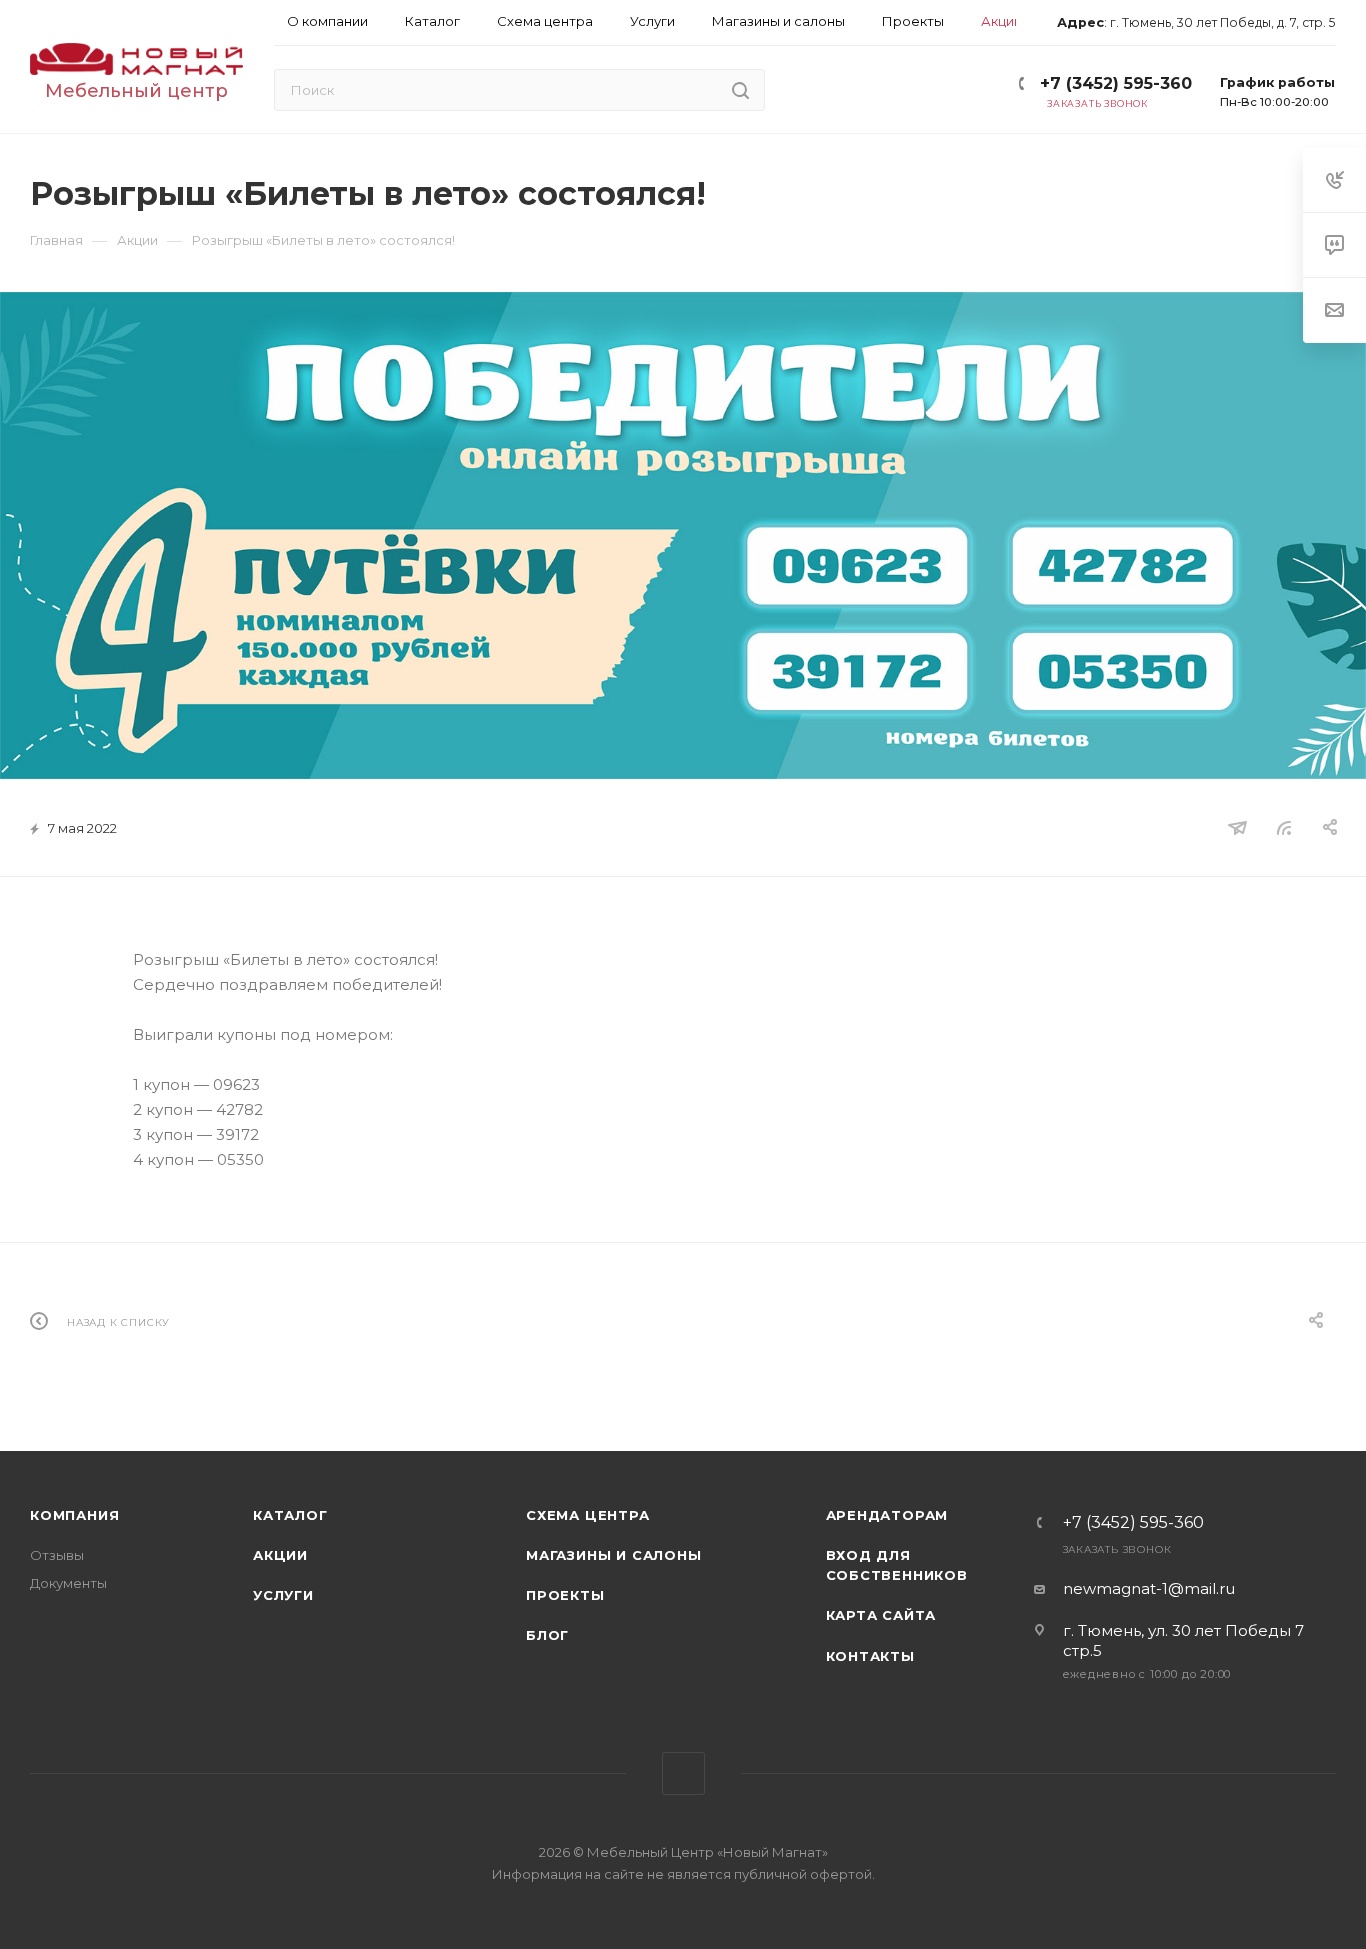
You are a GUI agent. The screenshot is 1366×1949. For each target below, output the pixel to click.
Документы (68, 1583)
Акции (280, 1555)
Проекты (565, 1595)
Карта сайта (881, 1615)
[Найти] (740, 90)
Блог (547, 1635)
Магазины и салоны (614, 1555)
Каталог (290, 1515)
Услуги (283, 1595)
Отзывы (57, 1555)
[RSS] (1284, 827)
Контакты (870, 1656)
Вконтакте (683, 1773)
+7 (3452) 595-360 (1116, 83)
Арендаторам (887, 1515)
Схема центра (588, 1515)
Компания (74, 1515)
